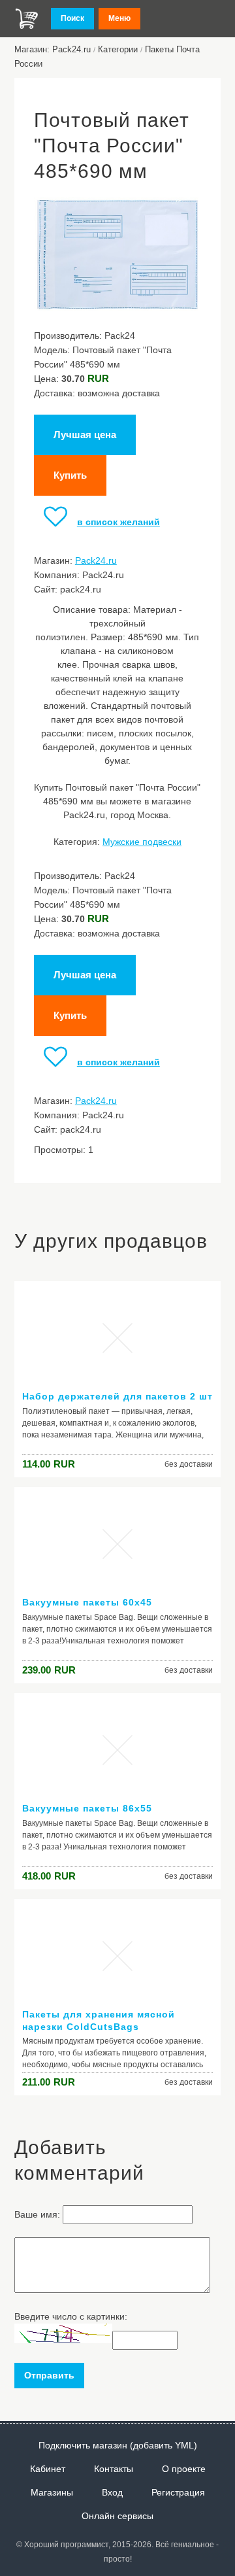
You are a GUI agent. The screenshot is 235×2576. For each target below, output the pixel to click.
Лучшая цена (85, 435)
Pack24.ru (96, 560)
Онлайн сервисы (117, 2516)
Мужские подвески (142, 842)
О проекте (184, 2469)
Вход (112, 2492)
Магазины (52, 2492)
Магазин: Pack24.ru (53, 49)
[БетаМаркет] (27, 19)
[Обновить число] (63, 2340)
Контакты (114, 2469)
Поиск (72, 18)
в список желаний (118, 522)
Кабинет (48, 2469)
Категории (118, 49)
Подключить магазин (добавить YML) (118, 2445)
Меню (119, 18)
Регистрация (178, 2492)
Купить (70, 475)
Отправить (49, 2375)
